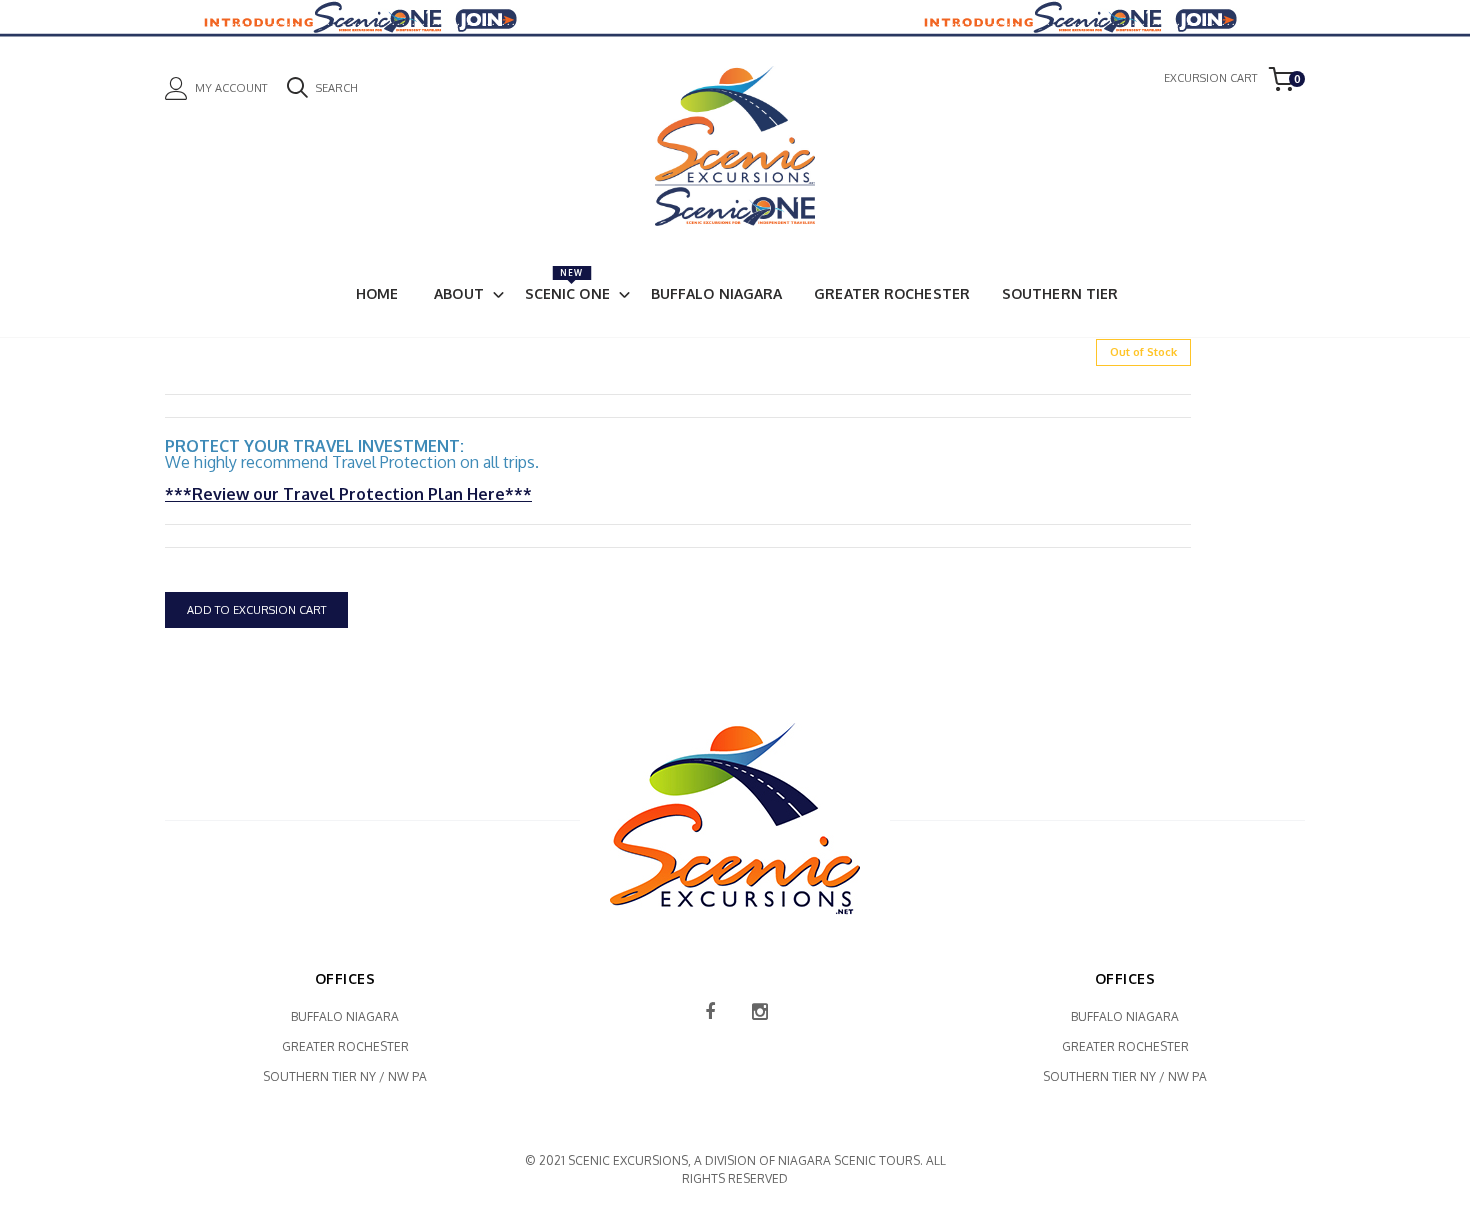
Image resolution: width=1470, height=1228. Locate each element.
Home (377, 293)
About (459, 293)
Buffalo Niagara (717, 293)
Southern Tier (1060, 293)
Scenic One (567, 285)
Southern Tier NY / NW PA (345, 1076)
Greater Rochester (892, 293)
